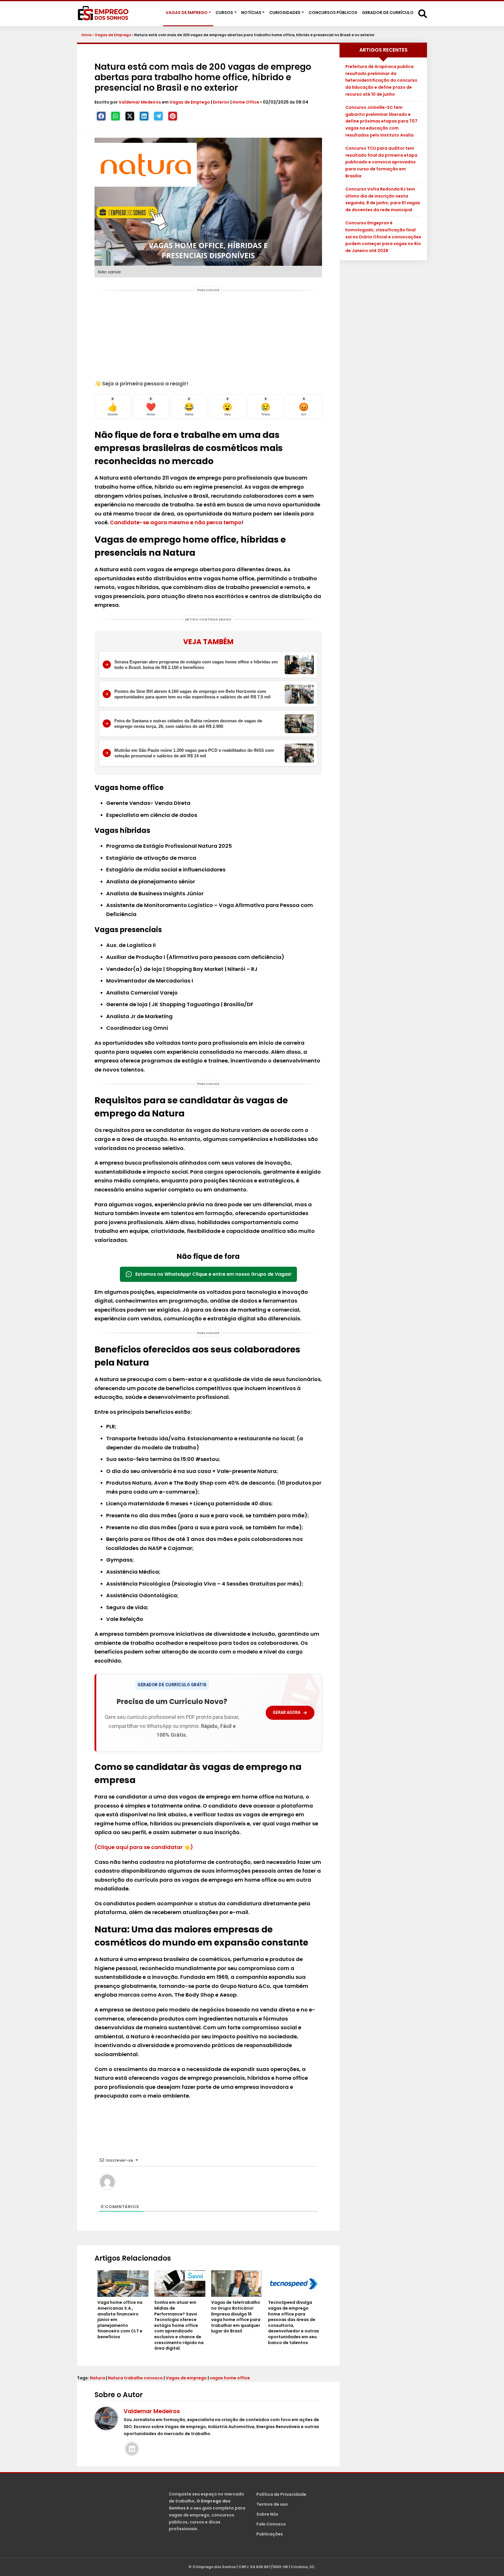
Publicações (270, 2534)
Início (86, 35)
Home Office (246, 102)
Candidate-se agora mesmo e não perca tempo (176, 522)
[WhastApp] (116, 116)
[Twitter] (130, 116)
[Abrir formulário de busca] (423, 13)
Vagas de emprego (186, 2378)
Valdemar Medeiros (140, 102)
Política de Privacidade (281, 2494)
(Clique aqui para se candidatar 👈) (144, 1847)
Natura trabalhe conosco (135, 2378)
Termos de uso (272, 2504)
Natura (97, 2378)
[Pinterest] (173, 116)
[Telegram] (158, 116)
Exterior (221, 102)
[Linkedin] (144, 116)
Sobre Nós (267, 2514)
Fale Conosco (271, 2524)
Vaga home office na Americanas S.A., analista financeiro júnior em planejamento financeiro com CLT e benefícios (120, 2320)
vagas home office (230, 2378)
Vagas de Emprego (113, 35)
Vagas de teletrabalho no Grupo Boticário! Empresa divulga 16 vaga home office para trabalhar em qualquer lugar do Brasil (236, 2317)
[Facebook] (101, 116)
